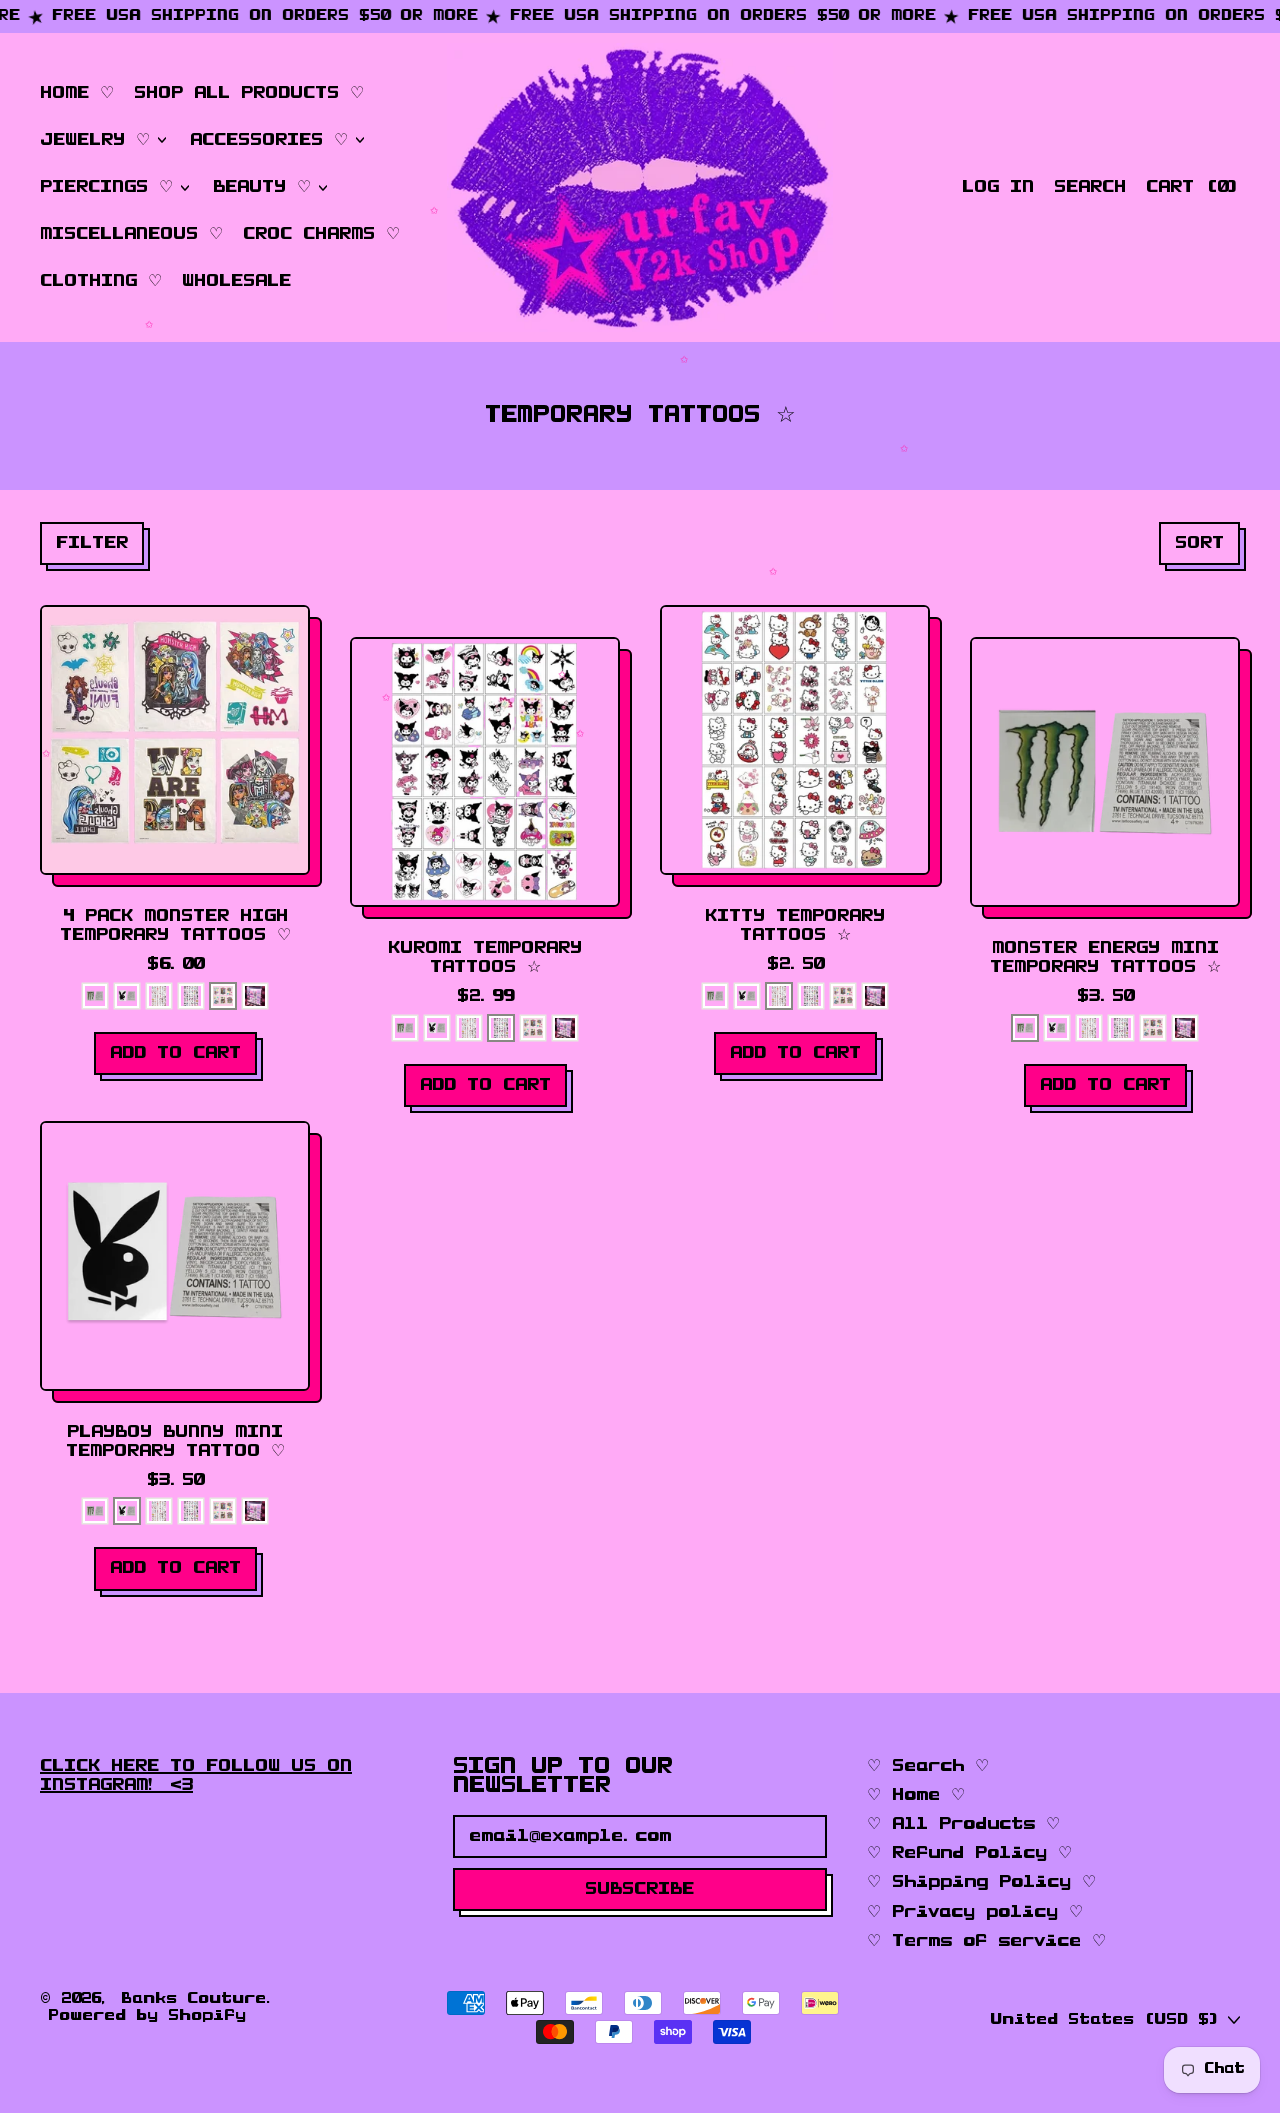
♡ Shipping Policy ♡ (981, 1882)
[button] (1090, 187)
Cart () (1192, 191)
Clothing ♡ (101, 281)
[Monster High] (223, 996)
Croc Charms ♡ (321, 234)
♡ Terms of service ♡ (986, 1941)
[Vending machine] (255, 996)
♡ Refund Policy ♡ (969, 1853)
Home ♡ (77, 93)
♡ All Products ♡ (963, 1824)
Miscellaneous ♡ (131, 234)
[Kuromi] (191, 996)
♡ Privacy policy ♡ (975, 1912)
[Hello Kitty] (159, 996)
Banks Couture (193, 1999)
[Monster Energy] (95, 996)
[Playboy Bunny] (127, 996)
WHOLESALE (236, 281)
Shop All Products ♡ (249, 93)
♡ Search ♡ (928, 1766)
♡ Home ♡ (916, 1795)
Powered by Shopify (147, 2016)
